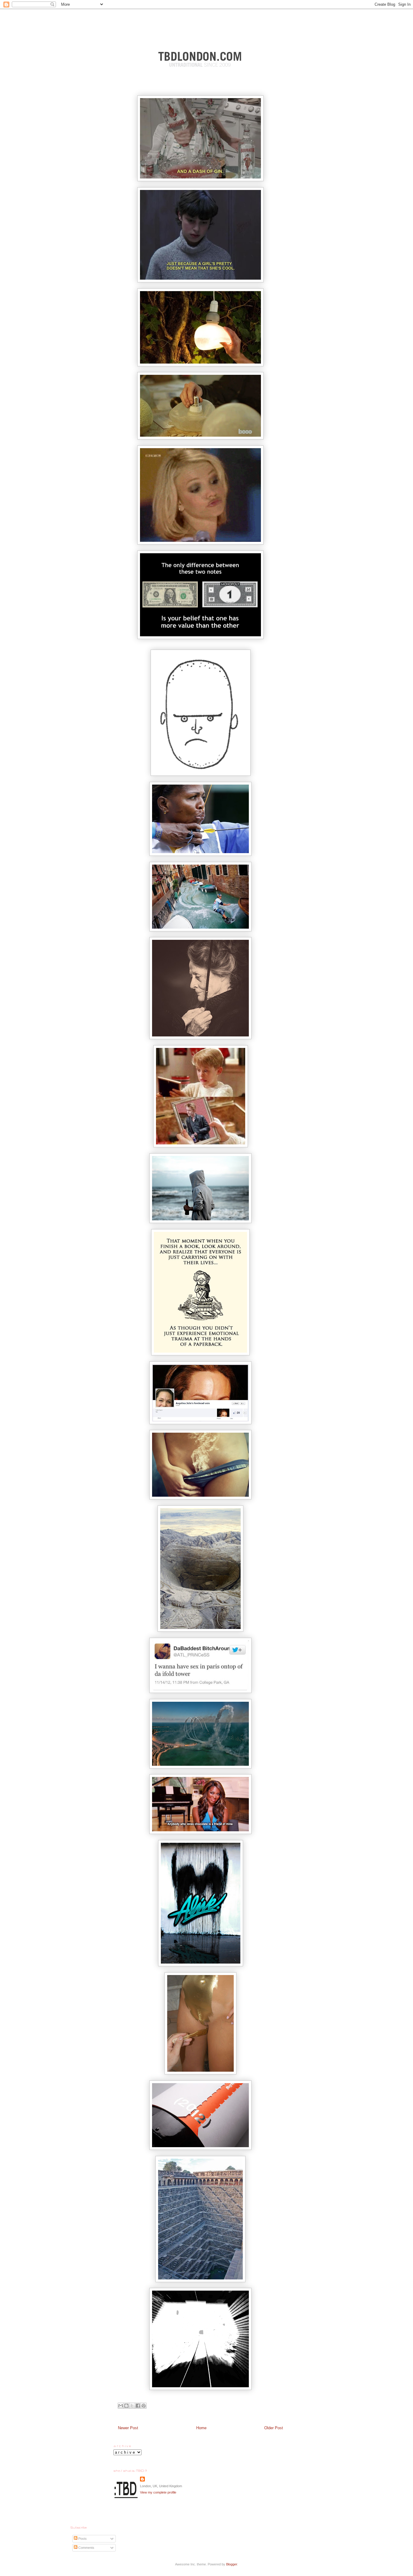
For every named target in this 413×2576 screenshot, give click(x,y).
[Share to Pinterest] (144, 2406)
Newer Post (128, 2428)
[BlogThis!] (126, 2406)
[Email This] (121, 2406)
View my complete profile (158, 2492)
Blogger (232, 2564)
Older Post (274, 2428)
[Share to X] (132, 2406)
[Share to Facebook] (138, 2406)
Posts (82, 2539)
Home (201, 2428)
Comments (86, 2548)
